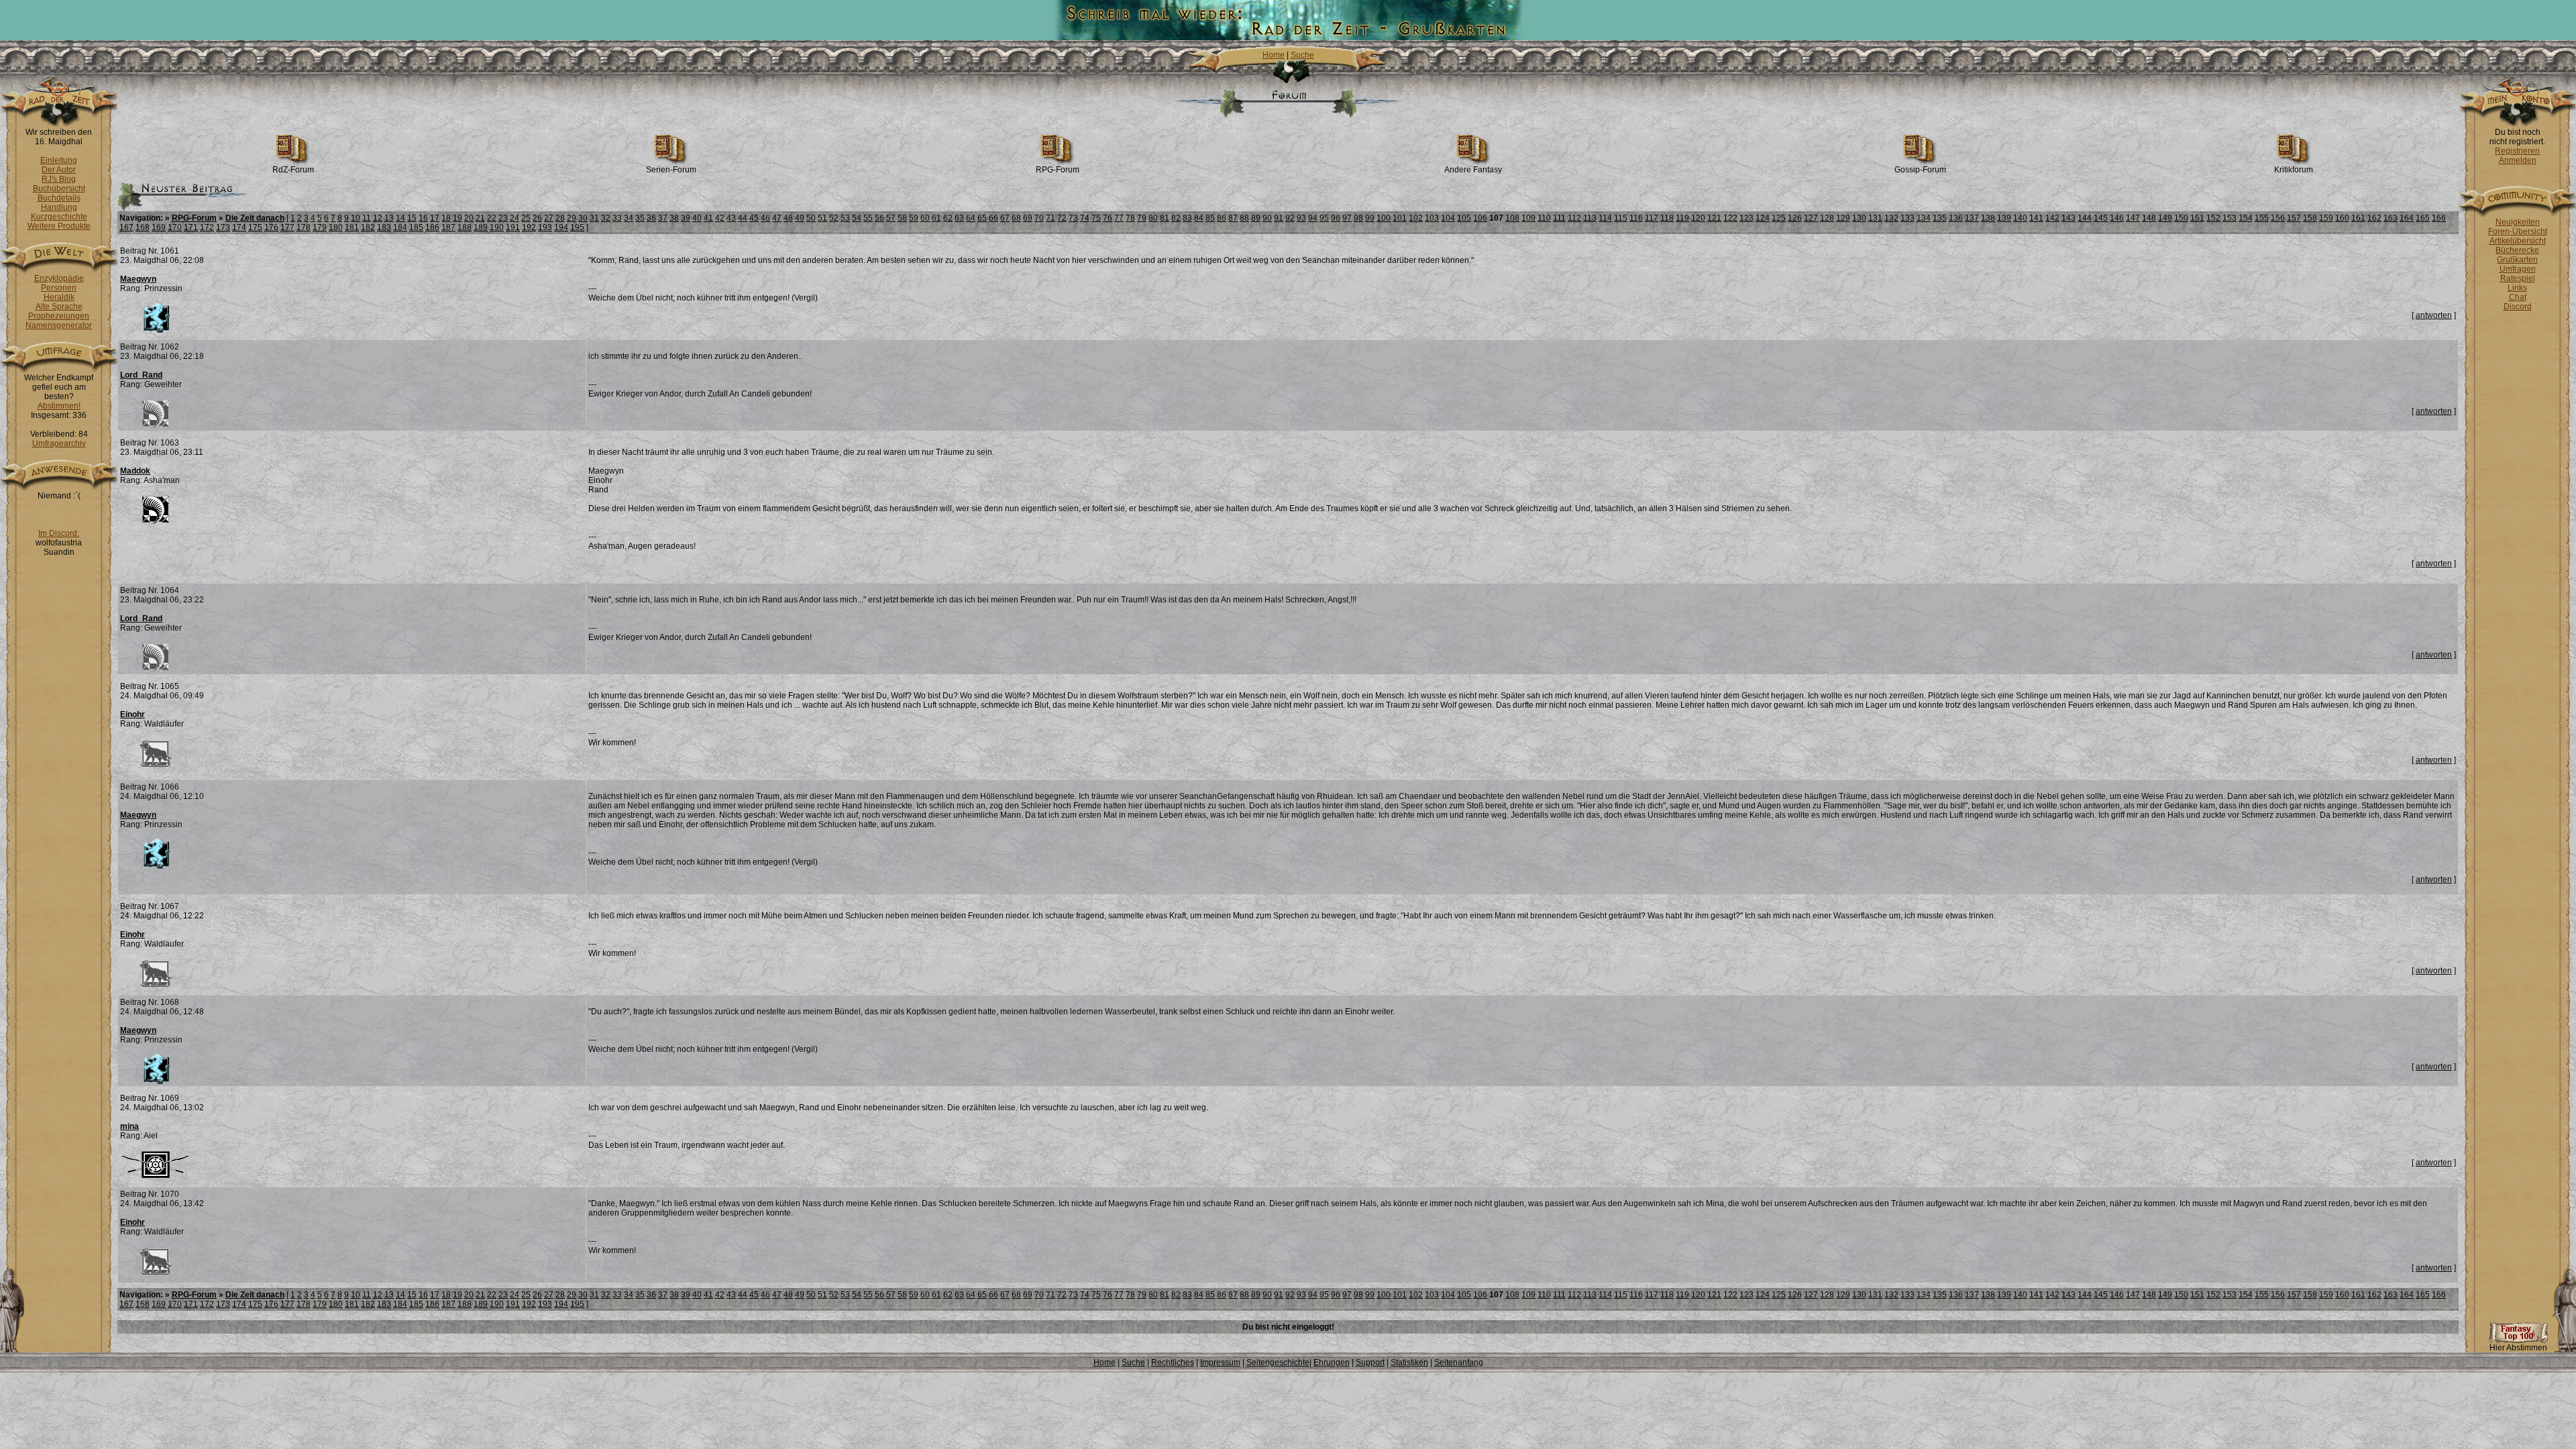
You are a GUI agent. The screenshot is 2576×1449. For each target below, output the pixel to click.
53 (845, 218)
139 (2004, 218)
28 (560, 218)
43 (731, 218)
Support (1370, 1362)
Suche (1302, 55)
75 (1096, 218)
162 (2374, 218)
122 (1730, 218)
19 (458, 218)
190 (497, 227)
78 (1130, 218)
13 (389, 218)
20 (469, 218)
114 (1605, 218)
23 (503, 218)
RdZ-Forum (293, 170)
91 (1279, 218)
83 (1187, 218)
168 (143, 227)
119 (1682, 218)
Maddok (135, 471)
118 (1667, 218)
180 (336, 227)
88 (1244, 218)
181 (352, 227)
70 (1039, 218)
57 (891, 218)
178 (304, 227)
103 (1432, 218)
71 (1051, 218)
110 (1544, 218)
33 (617, 218)
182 (368, 227)
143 (2069, 218)
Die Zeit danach (255, 218)
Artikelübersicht (2518, 241)
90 (1267, 218)
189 (481, 227)
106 (1480, 218)
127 (1811, 218)
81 (1165, 218)
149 (2165, 218)
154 (2246, 218)
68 (1016, 218)
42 (720, 218)
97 (1347, 218)
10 (356, 218)
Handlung (59, 207)
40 (697, 218)
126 (1795, 218)
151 (2197, 218)
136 (1956, 218)
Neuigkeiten (2518, 222)
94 (1313, 218)
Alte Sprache (59, 307)
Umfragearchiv (59, 443)
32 (606, 218)
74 (1085, 218)
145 (2101, 218)
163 (2391, 218)
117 (1652, 218)
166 (2439, 218)
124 (1763, 218)
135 (1940, 218)
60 (925, 218)
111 (1559, 218)
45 (754, 218)
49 (800, 218)
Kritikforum (2294, 170)
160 (2342, 218)
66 (994, 218)
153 (2230, 218)
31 (594, 218)
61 (936, 218)
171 (191, 227)
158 (2310, 218)
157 (2294, 218)
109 (1528, 218)
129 (1843, 218)
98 (1358, 218)
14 (400, 218)
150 (2181, 218)
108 (1512, 218)
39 (686, 218)
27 (549, 218)
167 (126, 227)
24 (515, 218)
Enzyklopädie (59, 278)
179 (320, 227)
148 (2149, 218)
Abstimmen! (59, 406)
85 (1210, 218)
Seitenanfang (1459, 1362)
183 (384, 227)
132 (1891, 218)
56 (879, 218)
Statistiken (1409, 1362)
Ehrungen (1332, 1362)
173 (223, 227)
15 (412, 218)
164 (2407, 218)
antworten (2434, 315)
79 (1142, 218)
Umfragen (2518, 269)
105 (1464, 218)
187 (448, 227)
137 (1972, 218)
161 (2358, 218)
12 (378, 218)
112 (1574, 218)
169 (159, 227)
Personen (59, 288)
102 (1416, 218)
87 (1233, 218)
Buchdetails (59, 198)
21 (480, 218)
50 (811, 218)
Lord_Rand (141, 375)
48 (788, 218)
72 (1062, 218)
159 (2326, 218)
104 (1448, 218)
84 (1199, 218)
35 (640, 218)
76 (1108, 218)
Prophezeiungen (59, 316)
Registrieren (2517, 151)
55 (868, 218)
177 (287, 227)
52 (834, 218)
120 (1698, 218)
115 (1621, 218)
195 (577, 227)
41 (708, 218)
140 (2020, 218)
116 (1636, 218)
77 (1119, 218)
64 (971, 218)
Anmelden (2518, 160)
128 (1827, 218)
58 (902, 218)
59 (914, 218)
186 (432, 227)
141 (2036, 218)
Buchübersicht (59, 189)
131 (1875, 218)
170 (175, 227)
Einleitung (59, 160)
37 (663, 218)
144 (2085, 218)
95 (1324, 218)
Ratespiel (2518, 278)
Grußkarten (2517, 260)
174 (239, 227)
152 (2213, 218)
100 (1384, 218)
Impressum (1220, 1362)
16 (423, 218)
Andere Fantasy (1473, 170)
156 (2278, 218)
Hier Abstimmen (2518, 1348)
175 (255, 227)
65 (982, 218)
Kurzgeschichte (59, 217)
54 (857, 218)
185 (416, 227)
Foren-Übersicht (2518, 231)
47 (777, 218)
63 (959, 218)
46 (765, 218)
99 (1370, 218)
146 (2117, 218)
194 (561, 227)
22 (492, 218)
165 (2423, 218)
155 (2262, 218)
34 (629, 218)
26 (537, 218)
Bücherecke (2517, 250)
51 (822, 218)
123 (1747, 218)
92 (1290, 218)
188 (465, 227)
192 (529, 227)
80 (1153, 218)
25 (526, 218)
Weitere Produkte (59, 226)
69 (1028, 218)
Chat (2518, 297)
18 (446, 218)
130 (1859, 218)
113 (1590, 218)
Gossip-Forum (1920, 170)
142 (2052, 218)
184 (400, 227)
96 (1336, 218)
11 (367, 218)
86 (1222, 218)
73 (1073, 218)
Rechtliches (1173, 1362)
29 (572, 218)
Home (1274, 55)
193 (545, 227)
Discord (2518, 307)
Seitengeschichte (1278, 1362)
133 (1908, 218)
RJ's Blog (59, 179)
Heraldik (59, 297)
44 (743, 218)
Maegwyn (138, 279)
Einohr (132, 714)
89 (1256, 218)
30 (583, 218)
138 (1988, 218)
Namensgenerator (59, 325)
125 (1779, 218)
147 (2133, 218)
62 (948, 218)
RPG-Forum (1058, 170)
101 (1400, 218)
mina (129, 1126)
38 (674, 218)
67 (1005, 218)
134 (1924, 218)
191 (513, 227)
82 (1176, 218)
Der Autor (59, 170)
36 (651, 218)
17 (435, 218)
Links (2517, 288)
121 (1714, 218)
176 (271, 227)
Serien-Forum (671, 170)
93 (1301, 218)
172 (207, 227)
